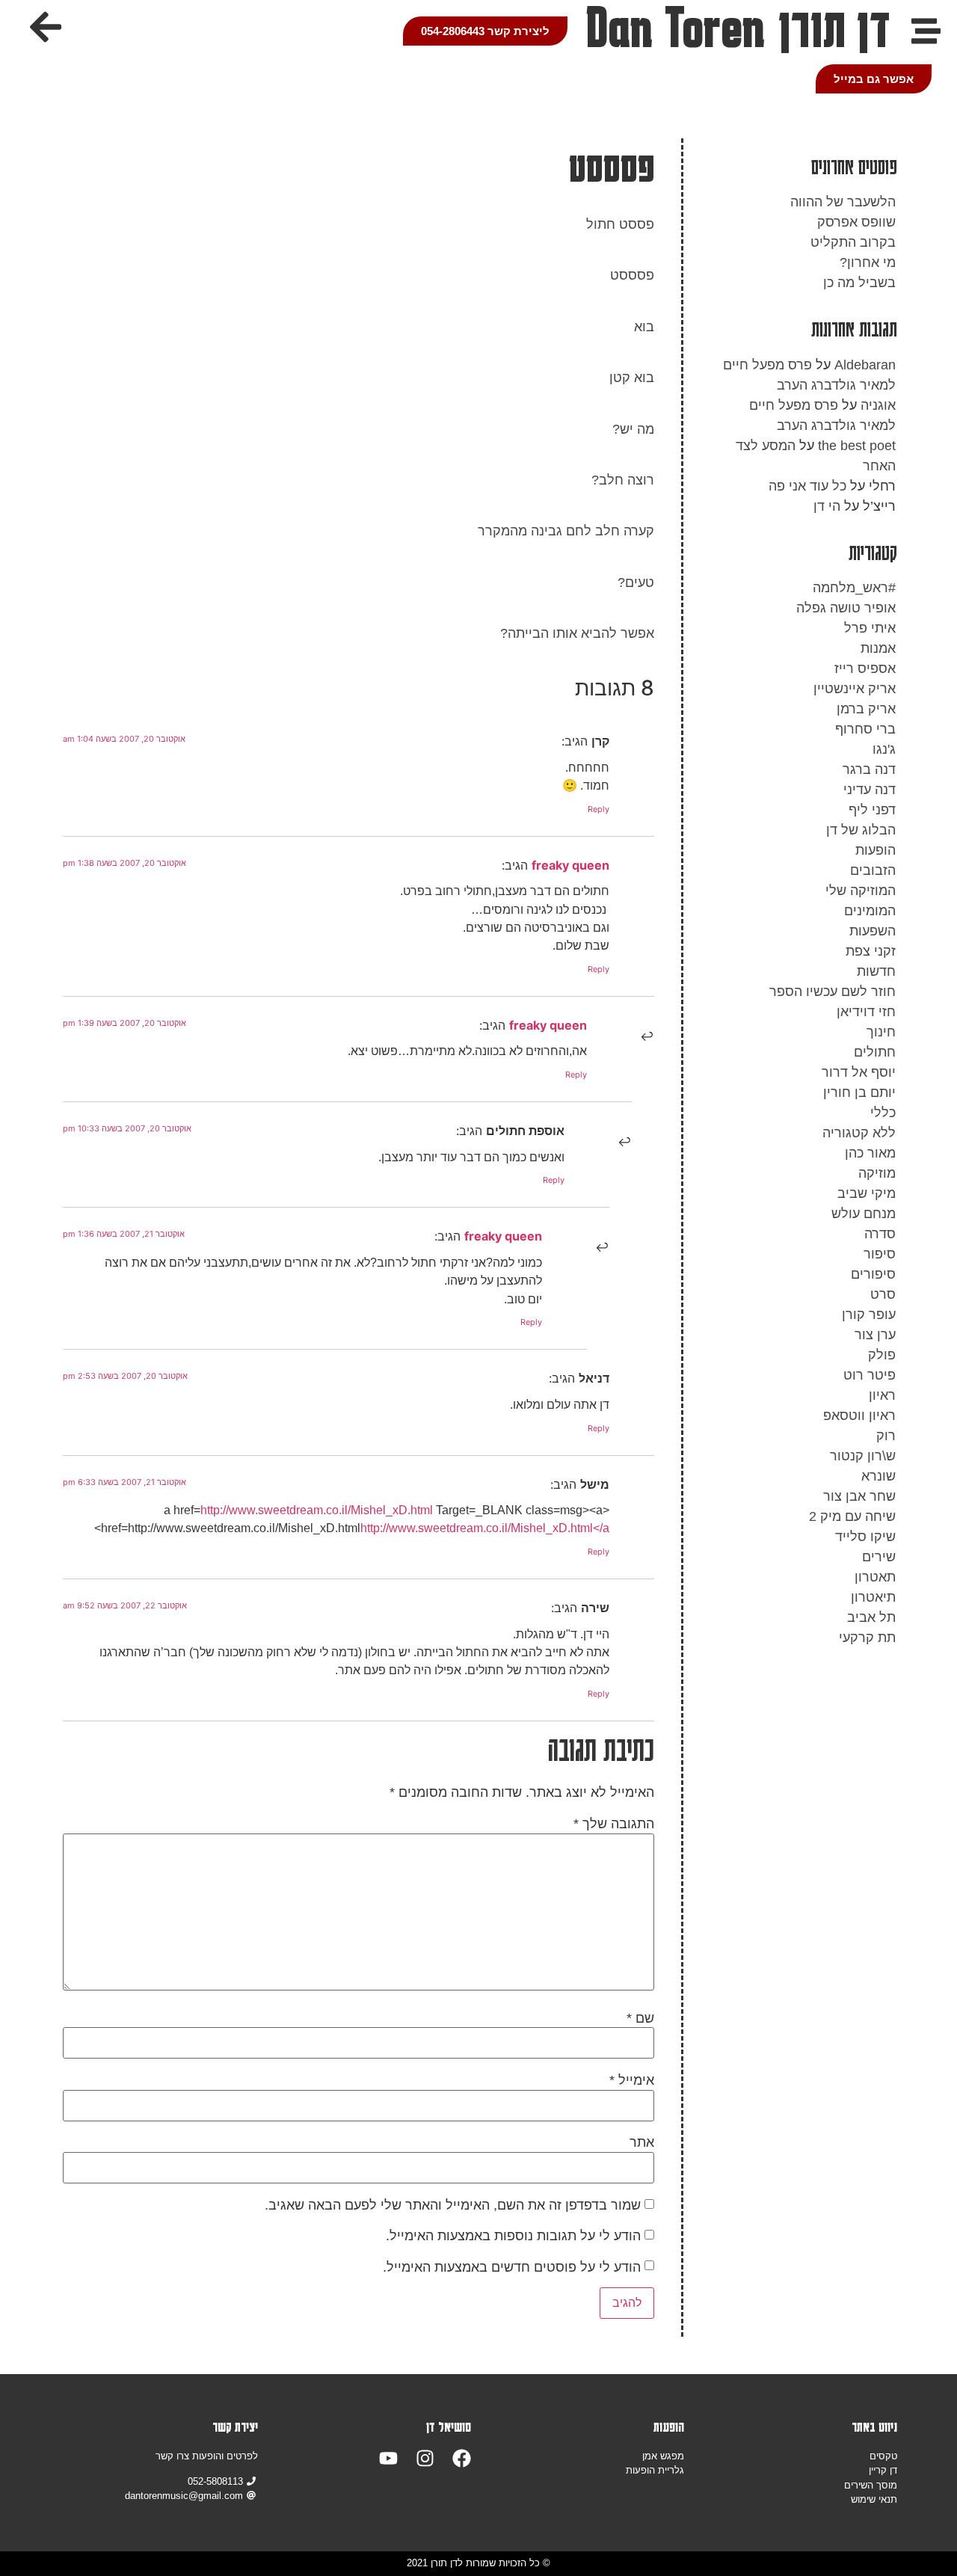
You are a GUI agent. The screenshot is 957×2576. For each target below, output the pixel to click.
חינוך (881, 1032)
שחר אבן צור (859, 1496)
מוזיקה (877, 1173)
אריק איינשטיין (855, 689)
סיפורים (873, 1274)
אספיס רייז (865, 668)
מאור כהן (870, 1153)
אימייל (632, 2080)
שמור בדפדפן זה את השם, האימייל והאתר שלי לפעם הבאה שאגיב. (453, 2205)
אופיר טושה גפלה (846, 608)
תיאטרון (873, 1597)
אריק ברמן (866, 709)
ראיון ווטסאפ (859, 1415)
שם (640, 2018)
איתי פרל (870, 628)
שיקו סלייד (865, 1537)
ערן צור (875, 1335)
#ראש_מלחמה (854, 588)
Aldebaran (865, 365)
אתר (642, 2142)
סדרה (880, 1234)
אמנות (878, 648)
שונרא (878, 1476)
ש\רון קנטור (863, 1456)
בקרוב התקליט (853, 242)
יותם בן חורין (859, 1092)
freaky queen (570, 865)
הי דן (827, 506)
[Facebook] (462, 2458)
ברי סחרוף (865, 729)
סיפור (880, 1254)
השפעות (873, 931)
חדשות (876, 971)
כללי (883, 1113)
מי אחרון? (868, 262)
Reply (598, 809)
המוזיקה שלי (861, 891)
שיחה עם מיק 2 (852, 1516)
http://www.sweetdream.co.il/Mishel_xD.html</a (485, 1528)
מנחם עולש (864, 1214)
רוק (886, 1436)
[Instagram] (425, 2458)
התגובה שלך (614, 1824)
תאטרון (875, 1577)
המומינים (870, 911)
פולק (882, 1355)
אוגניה (878, 405)
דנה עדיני (870, 790)
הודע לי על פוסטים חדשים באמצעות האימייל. (512, 2267)
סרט (883, 1294)
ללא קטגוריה (859, 1133)
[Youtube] (388, 2458)
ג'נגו (884, 749)
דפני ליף (872, 810)
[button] (46, 27)
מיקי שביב (867, 1193)
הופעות (876, 850)
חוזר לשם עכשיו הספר (833, 992)
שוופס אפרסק (856, 222)
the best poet (857, 446)
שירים (879, 1557)
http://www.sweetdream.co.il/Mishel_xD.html (317, 1510)
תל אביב (871, 1617)
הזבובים (873, 870)
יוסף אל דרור (859, 1072)
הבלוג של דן (861, 830)
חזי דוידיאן (866, 1012)
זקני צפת (871, 951)
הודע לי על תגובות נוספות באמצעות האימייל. (513, 2236)
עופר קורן (869, 1315)
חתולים (875, 1052)
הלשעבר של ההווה (843, 202)
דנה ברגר (869, 769)
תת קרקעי (867, 1638)
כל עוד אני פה (807, 486)
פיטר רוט (870, 1375)
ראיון (882, 1395)
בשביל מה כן (859, 283)
